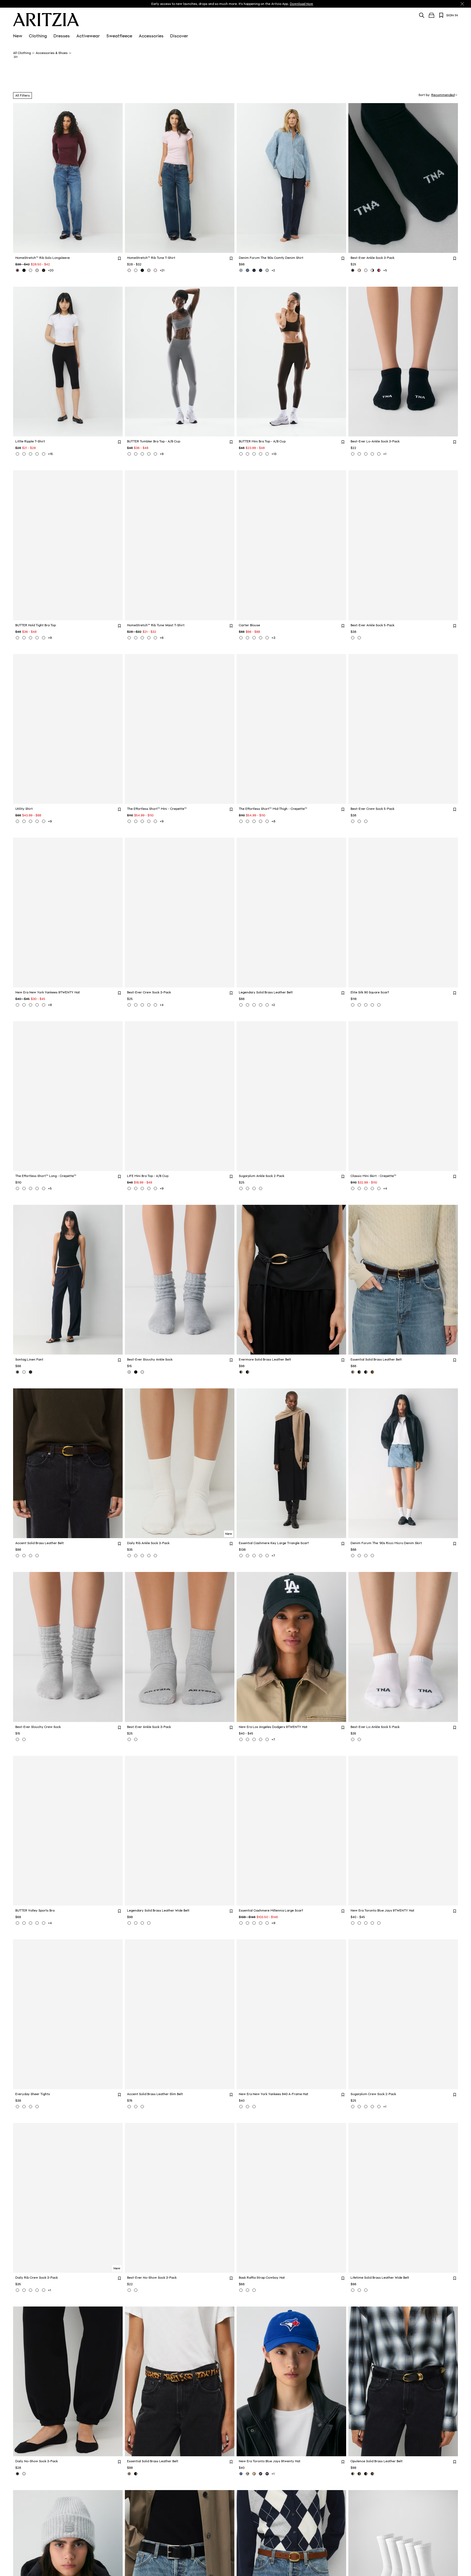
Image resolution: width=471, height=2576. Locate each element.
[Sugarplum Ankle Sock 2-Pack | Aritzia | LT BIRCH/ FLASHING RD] (254, 1188)
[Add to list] (119, 258)
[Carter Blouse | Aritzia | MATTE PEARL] (254, 638)
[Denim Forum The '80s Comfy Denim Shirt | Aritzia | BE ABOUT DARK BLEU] (261, 270)
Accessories (151, 36)
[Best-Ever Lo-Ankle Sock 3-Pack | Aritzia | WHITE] (372, 454)
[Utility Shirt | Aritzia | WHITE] (24, 821)
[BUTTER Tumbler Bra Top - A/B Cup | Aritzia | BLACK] (136, 454)
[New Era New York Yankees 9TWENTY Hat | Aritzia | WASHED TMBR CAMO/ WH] (24, 1005)
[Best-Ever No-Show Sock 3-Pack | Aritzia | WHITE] (129, 2290)
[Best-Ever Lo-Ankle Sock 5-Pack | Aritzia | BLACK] (359, 1739)
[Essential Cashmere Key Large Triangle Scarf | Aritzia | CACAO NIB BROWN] (254, 1556)
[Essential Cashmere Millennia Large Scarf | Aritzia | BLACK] (254, 1923)
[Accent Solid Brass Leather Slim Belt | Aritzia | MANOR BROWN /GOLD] (142, 2107)
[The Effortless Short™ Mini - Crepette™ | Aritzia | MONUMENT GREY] (129, 821)
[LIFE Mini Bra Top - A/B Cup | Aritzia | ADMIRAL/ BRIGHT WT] (129, 1188)
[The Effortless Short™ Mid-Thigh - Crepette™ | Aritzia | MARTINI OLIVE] (267, 821)
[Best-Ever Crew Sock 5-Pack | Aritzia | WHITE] (359, 821)
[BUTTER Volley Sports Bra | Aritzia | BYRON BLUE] (17, 1923)
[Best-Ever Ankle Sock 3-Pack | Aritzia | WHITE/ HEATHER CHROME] (136, 1739)
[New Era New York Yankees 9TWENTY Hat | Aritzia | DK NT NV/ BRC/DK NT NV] (44, 1005)
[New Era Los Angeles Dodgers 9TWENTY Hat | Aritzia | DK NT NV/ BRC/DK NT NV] (267, 1739)
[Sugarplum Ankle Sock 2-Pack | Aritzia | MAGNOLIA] (261, 1188)
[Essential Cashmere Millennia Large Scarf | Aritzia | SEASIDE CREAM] (241, 1923)
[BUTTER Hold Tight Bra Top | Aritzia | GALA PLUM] (44, 638)
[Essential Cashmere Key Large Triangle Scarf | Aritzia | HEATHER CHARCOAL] (267, 1556)
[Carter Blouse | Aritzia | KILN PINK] (247, 638)
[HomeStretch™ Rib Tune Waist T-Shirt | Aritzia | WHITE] (129, 638)
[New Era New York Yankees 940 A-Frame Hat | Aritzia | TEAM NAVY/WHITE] (254, 2107)
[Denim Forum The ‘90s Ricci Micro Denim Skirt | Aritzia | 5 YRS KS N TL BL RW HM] (366, 1556)
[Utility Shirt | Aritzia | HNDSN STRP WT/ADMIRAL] (31, 821)
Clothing (38, 36)
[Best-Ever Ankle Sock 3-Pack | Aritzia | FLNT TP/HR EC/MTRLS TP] (359, 270)
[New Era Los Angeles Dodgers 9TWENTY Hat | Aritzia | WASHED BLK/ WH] (241, 1739)
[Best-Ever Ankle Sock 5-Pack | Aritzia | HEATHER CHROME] (359, 638)
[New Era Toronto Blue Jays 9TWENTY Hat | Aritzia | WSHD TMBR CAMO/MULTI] (353, 1923)
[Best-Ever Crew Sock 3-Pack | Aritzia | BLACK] (129, 1005)
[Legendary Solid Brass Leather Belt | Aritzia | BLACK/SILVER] (254, 1005)
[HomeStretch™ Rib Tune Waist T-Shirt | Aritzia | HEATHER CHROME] (136, 638)
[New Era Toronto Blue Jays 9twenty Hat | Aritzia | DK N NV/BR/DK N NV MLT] (247, 2474)
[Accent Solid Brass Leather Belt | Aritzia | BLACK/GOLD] (24, 1556)
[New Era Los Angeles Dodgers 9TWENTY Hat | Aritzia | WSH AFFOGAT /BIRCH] (261, 1739)
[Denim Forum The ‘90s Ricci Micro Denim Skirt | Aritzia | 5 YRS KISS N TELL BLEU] (359, 1556)
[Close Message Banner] (462, 4)
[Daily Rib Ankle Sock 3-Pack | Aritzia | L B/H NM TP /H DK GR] (142, 1556)
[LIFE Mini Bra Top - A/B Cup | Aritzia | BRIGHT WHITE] (155, 1188)
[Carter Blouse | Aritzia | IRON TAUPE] (267, 638)
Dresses (62, 36)
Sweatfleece (119, 36)
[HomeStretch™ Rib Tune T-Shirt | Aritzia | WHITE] (136, 270)
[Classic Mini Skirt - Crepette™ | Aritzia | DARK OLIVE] (379, 1188)
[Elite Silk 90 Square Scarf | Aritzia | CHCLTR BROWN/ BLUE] (379, 1005)
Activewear (88, 36)
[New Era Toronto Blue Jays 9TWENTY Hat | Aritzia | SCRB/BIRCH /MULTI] (372, 1923)
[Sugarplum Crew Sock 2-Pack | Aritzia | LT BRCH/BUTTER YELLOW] (372, 2107)
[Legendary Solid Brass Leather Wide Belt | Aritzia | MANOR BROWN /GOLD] (129, 1923)
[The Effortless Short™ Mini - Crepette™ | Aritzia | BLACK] (136, 821)
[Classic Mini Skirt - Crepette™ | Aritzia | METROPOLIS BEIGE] (372, 1188)
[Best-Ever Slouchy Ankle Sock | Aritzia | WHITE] (142, 1372)
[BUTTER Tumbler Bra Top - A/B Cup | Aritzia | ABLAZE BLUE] (149, 454)
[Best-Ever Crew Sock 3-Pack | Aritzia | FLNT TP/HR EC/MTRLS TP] (149, 1005)
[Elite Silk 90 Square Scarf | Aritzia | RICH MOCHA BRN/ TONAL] (372, 1005)
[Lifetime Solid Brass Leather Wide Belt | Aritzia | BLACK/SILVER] (359, 2290)
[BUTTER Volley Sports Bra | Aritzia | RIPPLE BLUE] (24, 1923)
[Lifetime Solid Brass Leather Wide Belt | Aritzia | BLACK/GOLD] (353, 2290)
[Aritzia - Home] (46, 20)
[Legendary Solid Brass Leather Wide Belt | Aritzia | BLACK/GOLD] (136, 1923)
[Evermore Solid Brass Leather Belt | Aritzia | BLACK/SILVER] (247, 1372)
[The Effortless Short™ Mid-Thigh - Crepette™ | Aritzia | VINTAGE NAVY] (254, 821)
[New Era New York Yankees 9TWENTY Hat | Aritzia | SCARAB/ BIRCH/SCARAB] (17, 1005)
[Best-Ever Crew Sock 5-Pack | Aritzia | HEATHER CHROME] (353, 821)
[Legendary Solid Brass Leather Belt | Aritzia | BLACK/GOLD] (247, 1005)
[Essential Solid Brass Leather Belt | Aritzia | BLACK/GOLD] (359, 1372)
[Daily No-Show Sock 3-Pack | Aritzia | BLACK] (17, 2474)
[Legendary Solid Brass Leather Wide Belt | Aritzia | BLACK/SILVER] (142, 1923)
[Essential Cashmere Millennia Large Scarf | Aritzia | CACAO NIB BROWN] (261, 1923)
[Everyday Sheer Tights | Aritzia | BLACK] (17, 2107)
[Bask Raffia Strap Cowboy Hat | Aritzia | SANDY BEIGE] (247, 2290)
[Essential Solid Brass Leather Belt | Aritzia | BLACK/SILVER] (366, 1372)
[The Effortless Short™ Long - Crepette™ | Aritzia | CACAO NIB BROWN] (31, 1188)
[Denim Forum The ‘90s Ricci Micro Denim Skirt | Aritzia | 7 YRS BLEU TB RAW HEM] (372, 1556)
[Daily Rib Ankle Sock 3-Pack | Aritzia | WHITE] (129, 1556)
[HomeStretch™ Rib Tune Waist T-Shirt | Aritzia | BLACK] (142, 638)
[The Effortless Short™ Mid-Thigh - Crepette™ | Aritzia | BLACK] (241, 821)
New (18, 36)
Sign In (452, 15)
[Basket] (431, 15)
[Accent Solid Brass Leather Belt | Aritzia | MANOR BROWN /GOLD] (17, 1556)
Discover (179, 36)
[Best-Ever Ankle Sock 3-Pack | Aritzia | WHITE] (366, 270)
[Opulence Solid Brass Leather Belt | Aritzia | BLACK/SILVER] (366, 2474)
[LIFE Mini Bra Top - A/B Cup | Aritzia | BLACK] (136, 1188)
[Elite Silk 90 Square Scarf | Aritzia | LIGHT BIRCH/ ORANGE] (366, 1005)
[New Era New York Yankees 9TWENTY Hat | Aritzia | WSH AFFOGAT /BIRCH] (31, 1005)
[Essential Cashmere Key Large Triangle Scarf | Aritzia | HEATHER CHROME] (261, 1556)
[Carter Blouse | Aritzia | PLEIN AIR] (261, 638)
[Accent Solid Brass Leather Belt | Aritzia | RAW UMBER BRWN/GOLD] (37, 1556)
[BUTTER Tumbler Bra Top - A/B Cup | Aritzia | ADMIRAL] (155, 454)
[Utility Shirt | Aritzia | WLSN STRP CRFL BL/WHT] (17, 821)
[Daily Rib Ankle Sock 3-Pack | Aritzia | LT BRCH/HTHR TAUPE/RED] (149, 1556)
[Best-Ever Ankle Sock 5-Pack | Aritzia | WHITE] (353, 638)
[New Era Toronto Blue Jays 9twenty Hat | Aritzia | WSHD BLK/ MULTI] (267, 2474)
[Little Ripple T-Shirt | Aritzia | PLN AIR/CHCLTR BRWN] (37, 454)
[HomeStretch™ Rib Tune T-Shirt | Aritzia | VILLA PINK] (155, 270)
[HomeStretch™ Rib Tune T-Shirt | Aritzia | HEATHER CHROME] (149, 270)
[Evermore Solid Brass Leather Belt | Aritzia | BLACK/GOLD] (241, 1372)
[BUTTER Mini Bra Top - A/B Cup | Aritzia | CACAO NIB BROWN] (241, 454)
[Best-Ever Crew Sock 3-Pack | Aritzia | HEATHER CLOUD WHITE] (142, 1005)
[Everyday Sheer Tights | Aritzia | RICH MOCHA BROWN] (24, 2107)
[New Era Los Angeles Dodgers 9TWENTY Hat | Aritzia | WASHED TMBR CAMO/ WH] (247, 1739)
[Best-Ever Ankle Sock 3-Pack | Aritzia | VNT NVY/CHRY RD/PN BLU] (379, 270)
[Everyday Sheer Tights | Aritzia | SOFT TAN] (31, 2107)
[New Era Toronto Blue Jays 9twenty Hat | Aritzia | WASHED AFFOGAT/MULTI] (254, 2474)
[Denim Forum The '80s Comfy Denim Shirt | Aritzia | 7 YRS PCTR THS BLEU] (241, 270)
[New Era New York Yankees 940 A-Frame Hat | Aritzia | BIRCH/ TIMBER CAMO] (247, 2107)
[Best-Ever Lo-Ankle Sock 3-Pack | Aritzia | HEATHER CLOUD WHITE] (366, 454)
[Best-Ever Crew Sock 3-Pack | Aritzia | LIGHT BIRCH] (155, 1005)
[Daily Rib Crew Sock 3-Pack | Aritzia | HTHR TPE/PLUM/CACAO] (37, 2290)
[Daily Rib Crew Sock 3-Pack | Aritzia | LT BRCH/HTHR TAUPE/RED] (44, 2290)
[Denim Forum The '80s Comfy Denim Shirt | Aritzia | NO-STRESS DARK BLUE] (254, 270)
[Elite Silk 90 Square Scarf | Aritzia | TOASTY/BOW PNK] (353, 1005)
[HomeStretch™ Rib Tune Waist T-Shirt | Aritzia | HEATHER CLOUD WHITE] (149, 638)
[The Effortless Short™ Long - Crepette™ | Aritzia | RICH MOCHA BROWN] (24, 1188)
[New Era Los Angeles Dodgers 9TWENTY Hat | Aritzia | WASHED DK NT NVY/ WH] (254, 1739)
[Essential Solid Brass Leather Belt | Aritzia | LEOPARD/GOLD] (129, 2474)
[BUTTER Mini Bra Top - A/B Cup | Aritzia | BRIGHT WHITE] (254, 454)
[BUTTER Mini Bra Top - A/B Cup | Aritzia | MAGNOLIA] (267, 454)
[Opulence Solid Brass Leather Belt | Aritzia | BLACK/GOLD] (353, 2474)
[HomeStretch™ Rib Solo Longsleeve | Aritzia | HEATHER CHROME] (37, 270)
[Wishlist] (441, 15)
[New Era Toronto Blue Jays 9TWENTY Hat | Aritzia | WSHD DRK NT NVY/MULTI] (359, 1923)
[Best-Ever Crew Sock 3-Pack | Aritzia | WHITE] (136, 1005)
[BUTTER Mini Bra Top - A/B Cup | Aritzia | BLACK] (247, 454)
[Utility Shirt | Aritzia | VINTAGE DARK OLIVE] (44, 821)
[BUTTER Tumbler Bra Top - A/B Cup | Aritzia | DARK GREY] (129, 454)
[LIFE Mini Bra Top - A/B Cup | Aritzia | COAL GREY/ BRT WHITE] (149, 1188)
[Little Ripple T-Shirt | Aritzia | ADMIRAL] (44, 454)
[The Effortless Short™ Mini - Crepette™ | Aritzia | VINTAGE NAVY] (155, 821)
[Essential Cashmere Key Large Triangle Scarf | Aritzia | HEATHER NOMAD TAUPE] (241, 1556)
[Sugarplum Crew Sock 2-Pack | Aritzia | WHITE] (353, 2107)
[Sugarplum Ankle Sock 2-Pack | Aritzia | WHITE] (241, 1188)
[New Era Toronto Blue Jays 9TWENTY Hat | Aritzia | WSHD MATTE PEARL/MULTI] (379, 1923)
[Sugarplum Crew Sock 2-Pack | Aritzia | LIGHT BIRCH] (359, 2107)
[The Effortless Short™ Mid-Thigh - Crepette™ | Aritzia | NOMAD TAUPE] (247, 821)
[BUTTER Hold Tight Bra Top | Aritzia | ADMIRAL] (17, 638)
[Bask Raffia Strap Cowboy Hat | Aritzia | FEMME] (241, 2290)
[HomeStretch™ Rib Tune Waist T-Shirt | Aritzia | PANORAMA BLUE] (155, 638)
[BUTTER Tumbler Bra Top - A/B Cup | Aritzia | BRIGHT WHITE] (142, 454)
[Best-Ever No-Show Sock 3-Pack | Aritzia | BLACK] (136, 2290)
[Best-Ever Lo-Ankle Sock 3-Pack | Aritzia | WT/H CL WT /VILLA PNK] (379, 454)
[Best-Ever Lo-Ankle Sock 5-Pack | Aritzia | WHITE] (353, 1739)
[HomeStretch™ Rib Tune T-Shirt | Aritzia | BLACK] (142, 270)
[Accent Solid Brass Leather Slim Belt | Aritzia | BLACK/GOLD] (129, 2107)
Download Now (301, 4)
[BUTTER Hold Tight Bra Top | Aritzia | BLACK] (24, 638)
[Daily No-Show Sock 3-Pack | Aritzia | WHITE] (24, 2474)
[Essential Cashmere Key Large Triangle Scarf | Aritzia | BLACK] (247, 1556)
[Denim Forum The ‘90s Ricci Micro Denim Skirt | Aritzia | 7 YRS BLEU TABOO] (353, 1556)
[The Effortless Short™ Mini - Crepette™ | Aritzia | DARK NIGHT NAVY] (149, 821)
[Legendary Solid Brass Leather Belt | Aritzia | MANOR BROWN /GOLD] (261, 1005)
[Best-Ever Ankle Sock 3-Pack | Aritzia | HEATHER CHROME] (129, 1739)
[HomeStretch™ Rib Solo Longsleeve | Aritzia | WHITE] (31, 270)
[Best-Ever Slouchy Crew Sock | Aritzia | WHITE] (24, 1739)
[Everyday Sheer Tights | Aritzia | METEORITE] (37, 2107)
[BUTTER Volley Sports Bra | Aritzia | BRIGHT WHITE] (37, 1923)
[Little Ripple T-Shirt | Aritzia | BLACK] (24, 454)
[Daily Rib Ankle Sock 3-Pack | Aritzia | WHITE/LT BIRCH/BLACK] (136, 1556)
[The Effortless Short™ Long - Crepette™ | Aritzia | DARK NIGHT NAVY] (44, 1188)
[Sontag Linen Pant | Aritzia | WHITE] (24, 1372)
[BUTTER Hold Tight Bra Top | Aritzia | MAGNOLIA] (31, 638)
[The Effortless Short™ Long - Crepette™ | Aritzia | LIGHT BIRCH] (17, 1188)
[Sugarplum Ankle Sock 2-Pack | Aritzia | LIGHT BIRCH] (247, 1188)
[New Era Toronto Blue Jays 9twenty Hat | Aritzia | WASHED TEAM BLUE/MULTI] (241, 2474)
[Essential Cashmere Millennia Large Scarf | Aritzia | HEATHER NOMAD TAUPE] (247, 1923)
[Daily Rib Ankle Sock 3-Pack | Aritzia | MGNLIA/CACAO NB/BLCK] (155, 1556)
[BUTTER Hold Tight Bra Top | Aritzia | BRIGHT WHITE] (37, 638)
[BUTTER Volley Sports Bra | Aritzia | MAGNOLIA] (44, 1923)
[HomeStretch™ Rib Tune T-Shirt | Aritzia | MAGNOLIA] (129, 270)
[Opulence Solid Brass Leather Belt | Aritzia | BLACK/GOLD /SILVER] (359, 2474)
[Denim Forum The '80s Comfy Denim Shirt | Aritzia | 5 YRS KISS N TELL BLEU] (247, 270)
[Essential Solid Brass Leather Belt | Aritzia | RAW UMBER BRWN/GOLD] (372, 1372)
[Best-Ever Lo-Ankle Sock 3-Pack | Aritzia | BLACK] (353, 454)
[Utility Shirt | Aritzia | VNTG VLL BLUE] (37, 821)
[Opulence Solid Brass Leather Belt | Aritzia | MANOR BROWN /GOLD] (372, 2474)
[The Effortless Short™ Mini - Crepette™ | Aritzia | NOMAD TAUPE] (142, 821)
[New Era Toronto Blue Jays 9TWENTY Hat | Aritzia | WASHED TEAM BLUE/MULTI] (366, 1923)
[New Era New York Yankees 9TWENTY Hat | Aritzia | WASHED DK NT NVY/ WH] (37, 1005)
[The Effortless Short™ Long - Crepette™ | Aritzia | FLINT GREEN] (37, 1188)
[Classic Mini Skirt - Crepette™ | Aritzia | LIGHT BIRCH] (366, 1188)
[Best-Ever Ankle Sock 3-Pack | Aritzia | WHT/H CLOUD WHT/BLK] (372, 270)
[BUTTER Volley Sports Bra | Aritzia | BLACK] (31, 1923)
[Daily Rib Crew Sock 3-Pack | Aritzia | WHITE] (31, 2290)
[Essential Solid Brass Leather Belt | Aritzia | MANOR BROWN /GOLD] (353, 1372)
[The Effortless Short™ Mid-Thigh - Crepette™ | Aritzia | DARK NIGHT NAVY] (261, 821)
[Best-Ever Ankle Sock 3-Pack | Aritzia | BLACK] (353, 270)
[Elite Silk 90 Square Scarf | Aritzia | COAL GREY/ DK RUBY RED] (359, 1005)
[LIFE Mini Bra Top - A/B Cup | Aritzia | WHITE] (142, 1188)
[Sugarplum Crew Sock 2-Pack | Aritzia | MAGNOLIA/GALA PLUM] (366, 2107)
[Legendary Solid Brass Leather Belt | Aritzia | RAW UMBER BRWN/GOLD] (267, 1005)
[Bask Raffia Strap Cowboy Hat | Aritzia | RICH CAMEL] (254, 2290)
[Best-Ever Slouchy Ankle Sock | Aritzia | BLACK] (136, 1372)
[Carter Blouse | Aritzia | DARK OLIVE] (241, 638)
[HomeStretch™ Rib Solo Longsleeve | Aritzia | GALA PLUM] (17, 270)
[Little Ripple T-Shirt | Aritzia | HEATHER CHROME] (31, 454)
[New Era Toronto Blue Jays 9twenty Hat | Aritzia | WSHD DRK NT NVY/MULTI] (261, 2474)
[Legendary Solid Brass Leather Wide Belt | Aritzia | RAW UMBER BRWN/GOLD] (149, 1923)
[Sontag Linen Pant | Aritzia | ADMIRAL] (17, 1372)
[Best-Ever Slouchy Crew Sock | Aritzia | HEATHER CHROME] (17, 1739)
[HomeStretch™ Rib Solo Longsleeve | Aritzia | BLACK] (24, 270)
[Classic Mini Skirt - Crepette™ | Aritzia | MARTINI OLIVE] (353, 1188)
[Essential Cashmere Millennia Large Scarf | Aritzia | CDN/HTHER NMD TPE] (267, 1923)
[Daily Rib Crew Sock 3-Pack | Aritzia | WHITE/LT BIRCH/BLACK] (24, 2290)
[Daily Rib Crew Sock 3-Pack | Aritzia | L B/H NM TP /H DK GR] (17, 2290)
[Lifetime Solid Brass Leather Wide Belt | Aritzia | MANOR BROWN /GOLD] (366, 2290)
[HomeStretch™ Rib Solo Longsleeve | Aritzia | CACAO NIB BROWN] (44, 270)
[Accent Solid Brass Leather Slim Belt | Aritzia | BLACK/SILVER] (136, 2107)
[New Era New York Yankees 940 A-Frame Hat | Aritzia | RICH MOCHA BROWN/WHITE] (241, 2107)
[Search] (422, 15)
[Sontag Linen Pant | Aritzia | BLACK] (31, 1372)
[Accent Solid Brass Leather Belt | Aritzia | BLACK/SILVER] (31, 1556)
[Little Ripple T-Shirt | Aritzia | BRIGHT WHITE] (17, 454)
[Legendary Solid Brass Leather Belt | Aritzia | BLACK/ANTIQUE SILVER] (241, 1005)
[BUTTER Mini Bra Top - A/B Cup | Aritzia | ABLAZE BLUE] (261, 454)
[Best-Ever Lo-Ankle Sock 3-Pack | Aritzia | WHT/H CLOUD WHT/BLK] (359, 454)
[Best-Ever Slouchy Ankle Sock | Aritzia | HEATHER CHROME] (129, 1372)
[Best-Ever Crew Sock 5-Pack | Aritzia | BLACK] (366, 821)
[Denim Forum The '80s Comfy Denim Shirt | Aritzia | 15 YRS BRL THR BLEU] (267, 270)
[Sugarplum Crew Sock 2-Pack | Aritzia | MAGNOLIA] (379, 2107)
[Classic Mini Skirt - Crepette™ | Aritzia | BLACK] (359, 1188)
